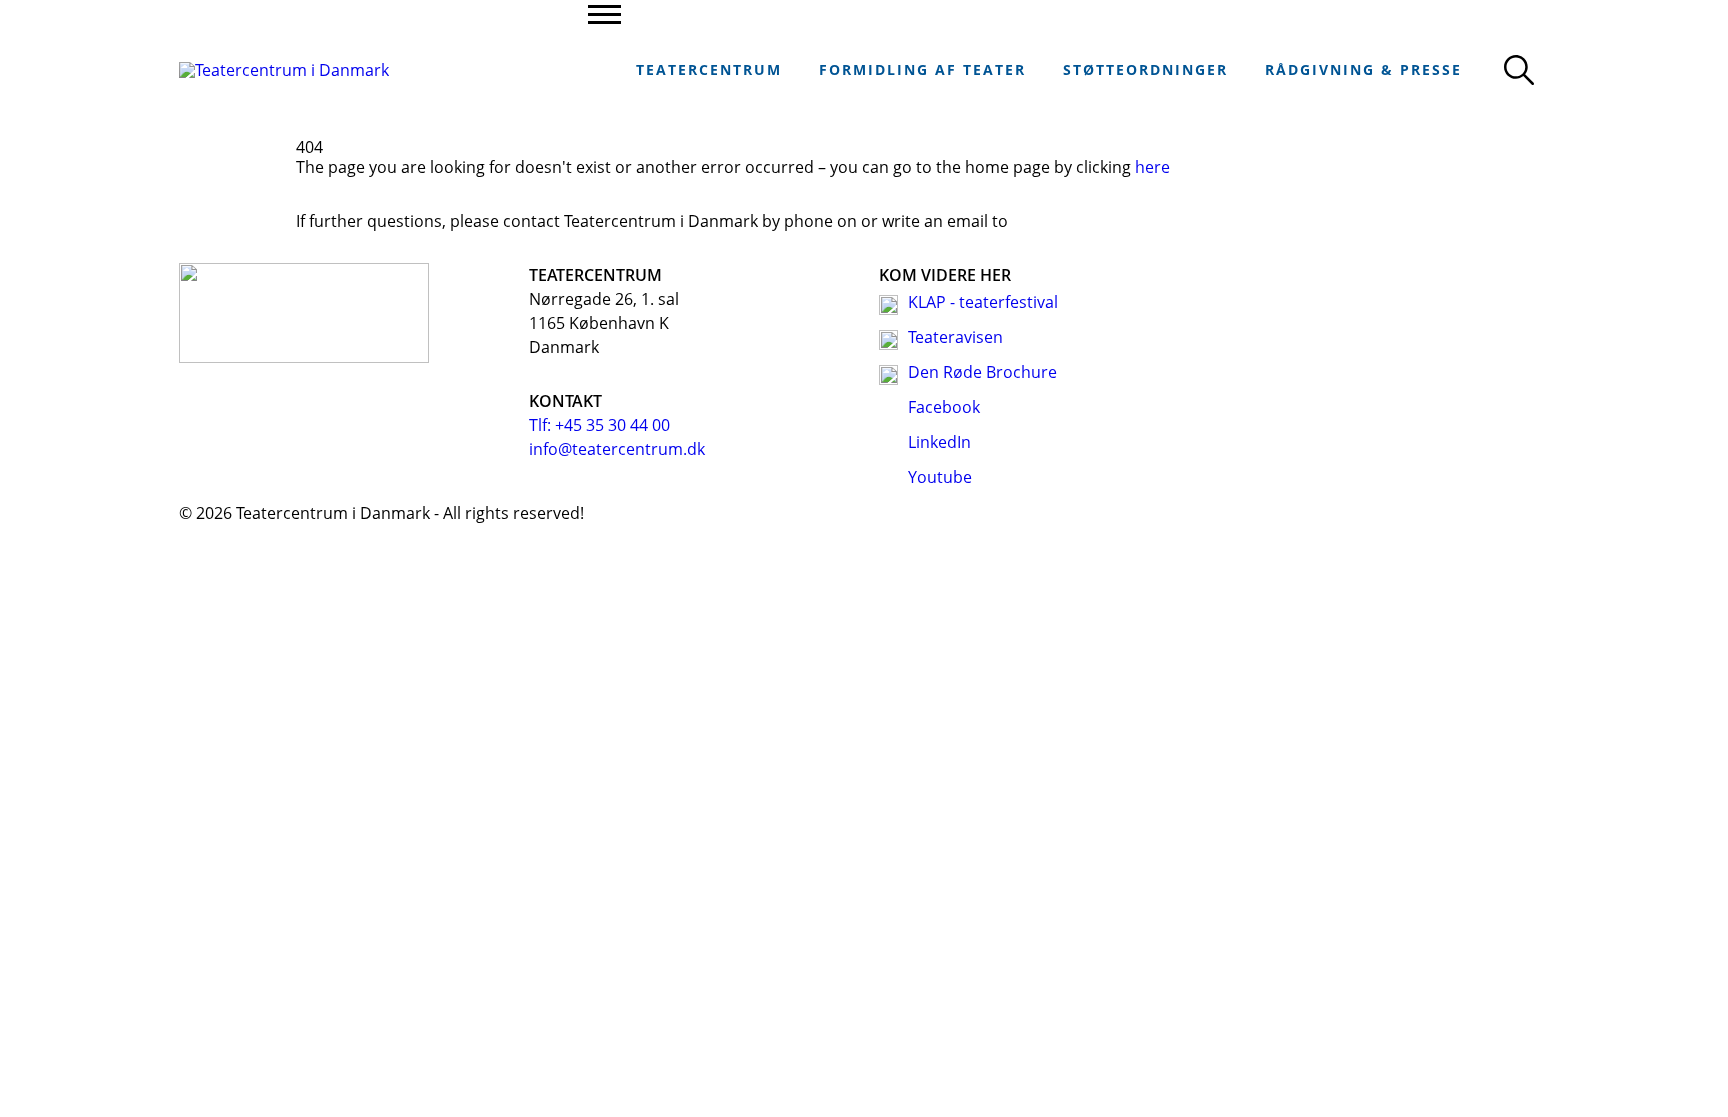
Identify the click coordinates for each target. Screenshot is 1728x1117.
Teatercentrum (709, 69)
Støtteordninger (1145, 69)
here (1152, 167)
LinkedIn (939, 442)
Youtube (940, 477)
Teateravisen (955, 337)
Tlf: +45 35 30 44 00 (599, 425)
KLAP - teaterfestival (983, 302)
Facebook (944, 407)
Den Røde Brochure (982, 372)
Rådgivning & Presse (1363, 69)
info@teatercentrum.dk (617, 449)
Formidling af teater (922, 69)
